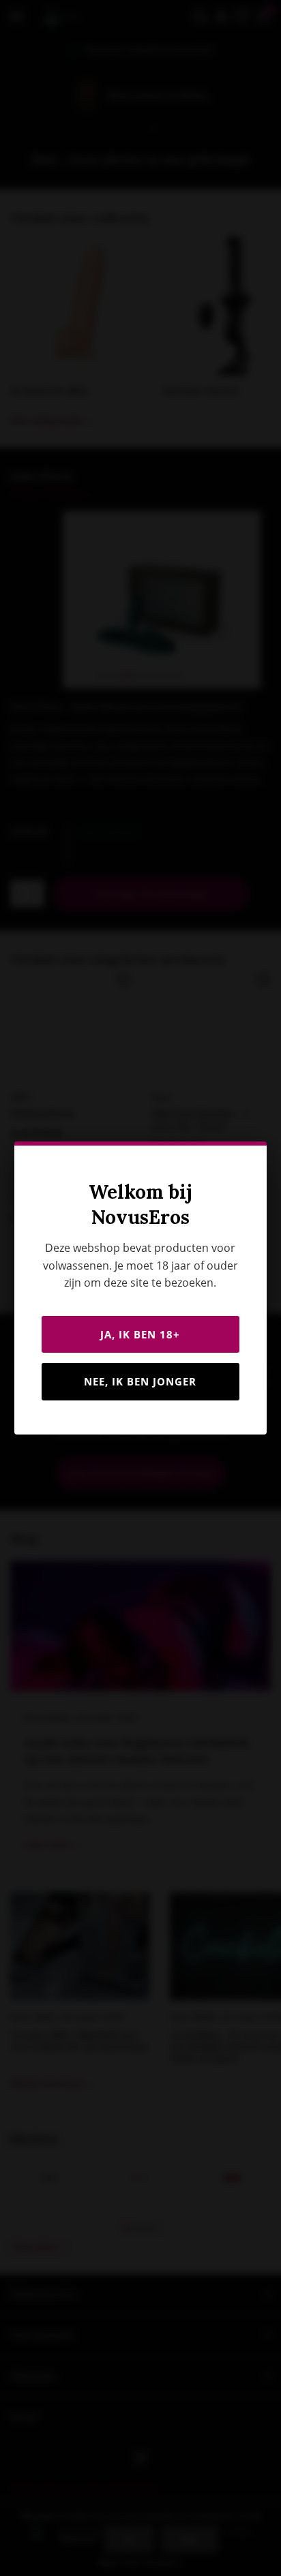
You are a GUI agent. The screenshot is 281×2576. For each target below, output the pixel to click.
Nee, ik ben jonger (140, 1381)
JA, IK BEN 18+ (140, 1334)
